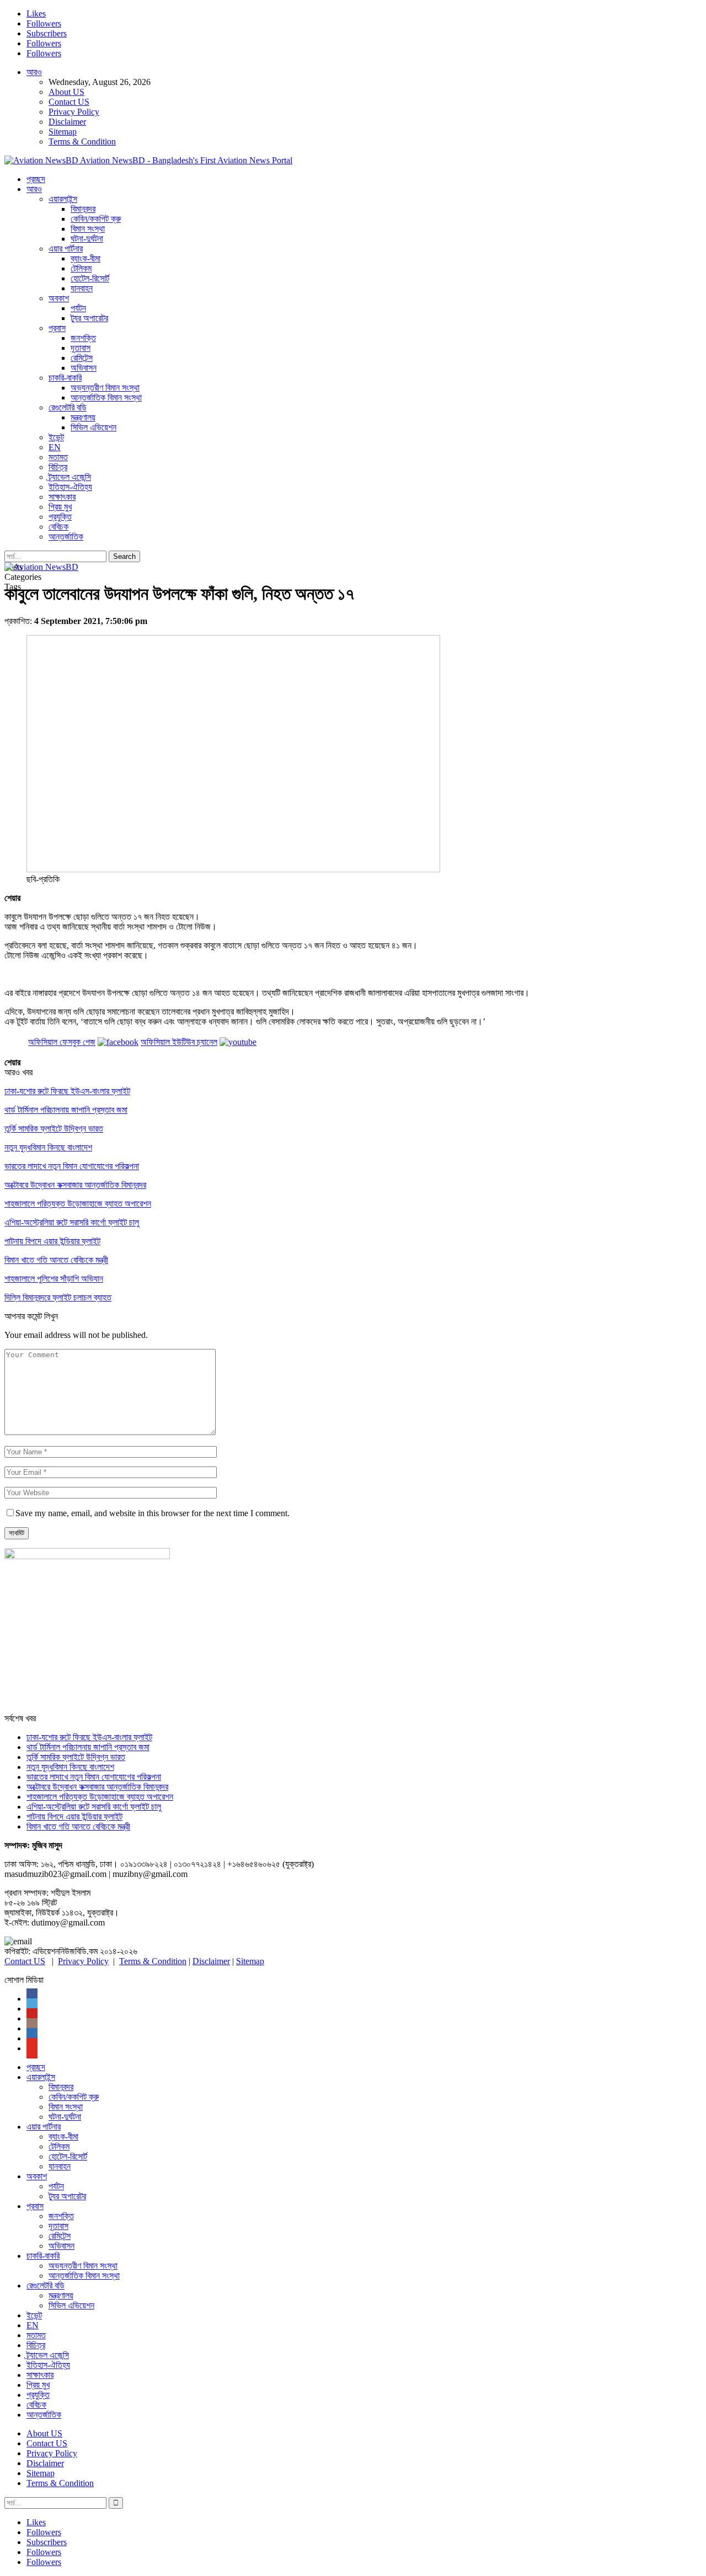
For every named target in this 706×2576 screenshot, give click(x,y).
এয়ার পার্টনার (66, 249)
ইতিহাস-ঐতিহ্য (70, 487)
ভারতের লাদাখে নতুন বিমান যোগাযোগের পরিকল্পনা (94, 1777)
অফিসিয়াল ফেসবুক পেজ (62, 1042)
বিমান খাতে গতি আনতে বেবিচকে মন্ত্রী (78, 1826)
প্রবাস (57, 328)
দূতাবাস (81, 348)
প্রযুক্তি (60, 517)
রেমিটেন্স (82, 358)
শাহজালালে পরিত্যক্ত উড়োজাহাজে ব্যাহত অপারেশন (100, 1797)
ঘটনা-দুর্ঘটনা (87, 239)
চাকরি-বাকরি (65, 378)
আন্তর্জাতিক (66, 537)
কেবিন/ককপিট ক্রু (96, 219)
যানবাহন (82, 288)
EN (55, 447)
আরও (34, 72)
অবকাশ (59, 298)
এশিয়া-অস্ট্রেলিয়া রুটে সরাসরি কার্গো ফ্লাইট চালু (94, 1807)
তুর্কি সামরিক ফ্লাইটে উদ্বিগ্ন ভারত (76, 1757)
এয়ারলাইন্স (63, 199)
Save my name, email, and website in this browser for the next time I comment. (153, 1513)
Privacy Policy (74, 112)
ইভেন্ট (56, 437)
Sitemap (63, 132)
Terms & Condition (82, 142)
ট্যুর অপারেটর (89, 318)
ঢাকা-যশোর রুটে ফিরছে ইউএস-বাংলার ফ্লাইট (89, 1737)
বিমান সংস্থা (88, 229)
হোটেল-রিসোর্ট (90, 278)
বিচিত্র (58, 467)
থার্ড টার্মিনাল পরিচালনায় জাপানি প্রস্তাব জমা (88, 1747)
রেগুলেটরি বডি (68, 407)
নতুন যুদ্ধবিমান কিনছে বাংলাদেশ (70, 1767)
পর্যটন (78, 308)
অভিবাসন (84, 368)
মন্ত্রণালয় (83, 417)
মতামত (58, 457)
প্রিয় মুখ (60, 507)
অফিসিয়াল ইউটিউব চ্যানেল (179, 1042)
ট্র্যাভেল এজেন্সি (70, 477)
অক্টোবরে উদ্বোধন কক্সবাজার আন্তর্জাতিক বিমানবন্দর (97, 1787)
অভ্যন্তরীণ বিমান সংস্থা (105, 388)
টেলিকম (81, 268)
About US (66, 92)
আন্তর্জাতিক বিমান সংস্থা (106, 398)
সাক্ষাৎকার (62, 497)
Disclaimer (67, 122)
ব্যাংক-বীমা (85, 258)
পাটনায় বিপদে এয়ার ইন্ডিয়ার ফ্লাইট (74, 1817)
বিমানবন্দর (83, 209)
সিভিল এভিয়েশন (93, 427)
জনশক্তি (83, 338)
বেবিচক (58, 527)
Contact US (69, 102)
